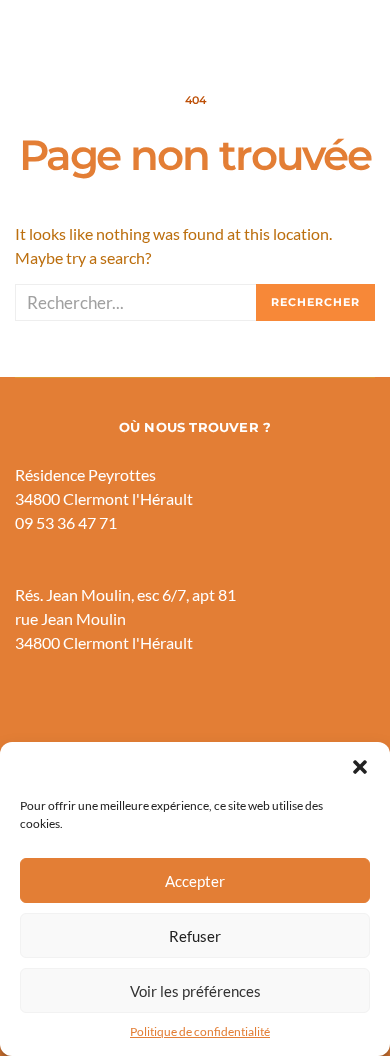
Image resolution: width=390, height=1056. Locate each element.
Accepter (195, 881)
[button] (360, 767)
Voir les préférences (195, 991)
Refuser (195, 936)
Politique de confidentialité (200, 1031)
